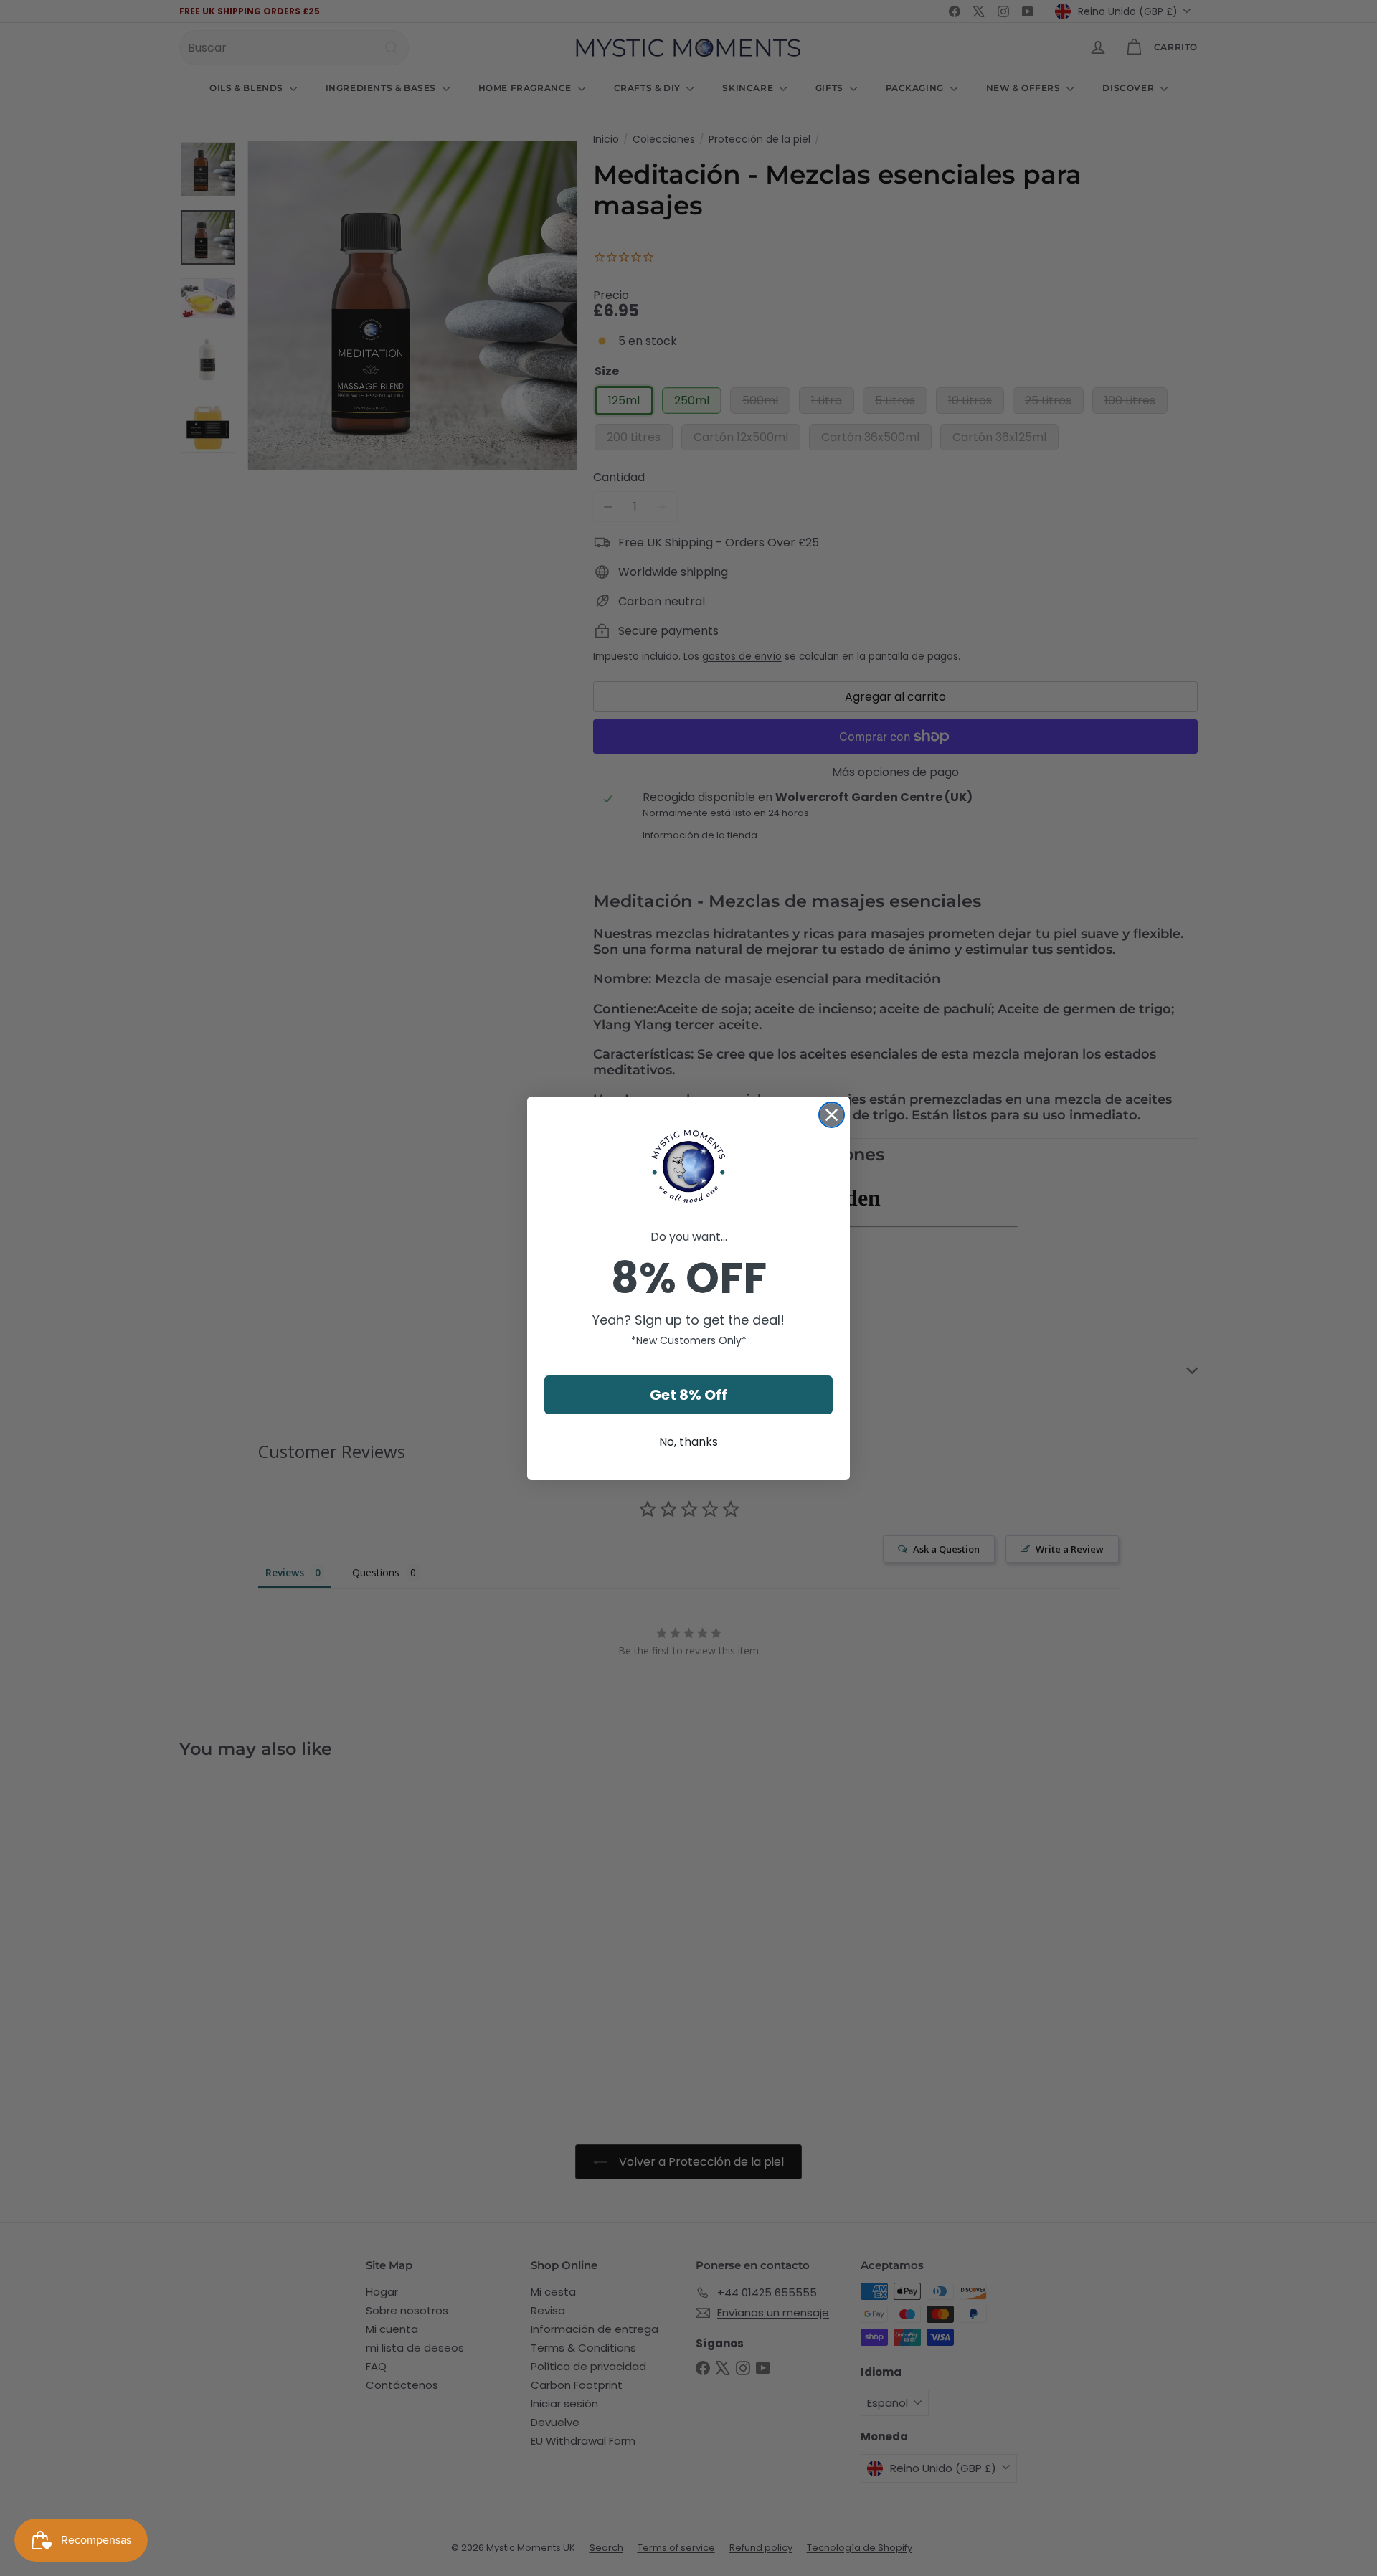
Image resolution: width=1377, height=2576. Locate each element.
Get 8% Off (688, 1395)
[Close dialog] (832, 1115)
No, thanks (688, 1442)
